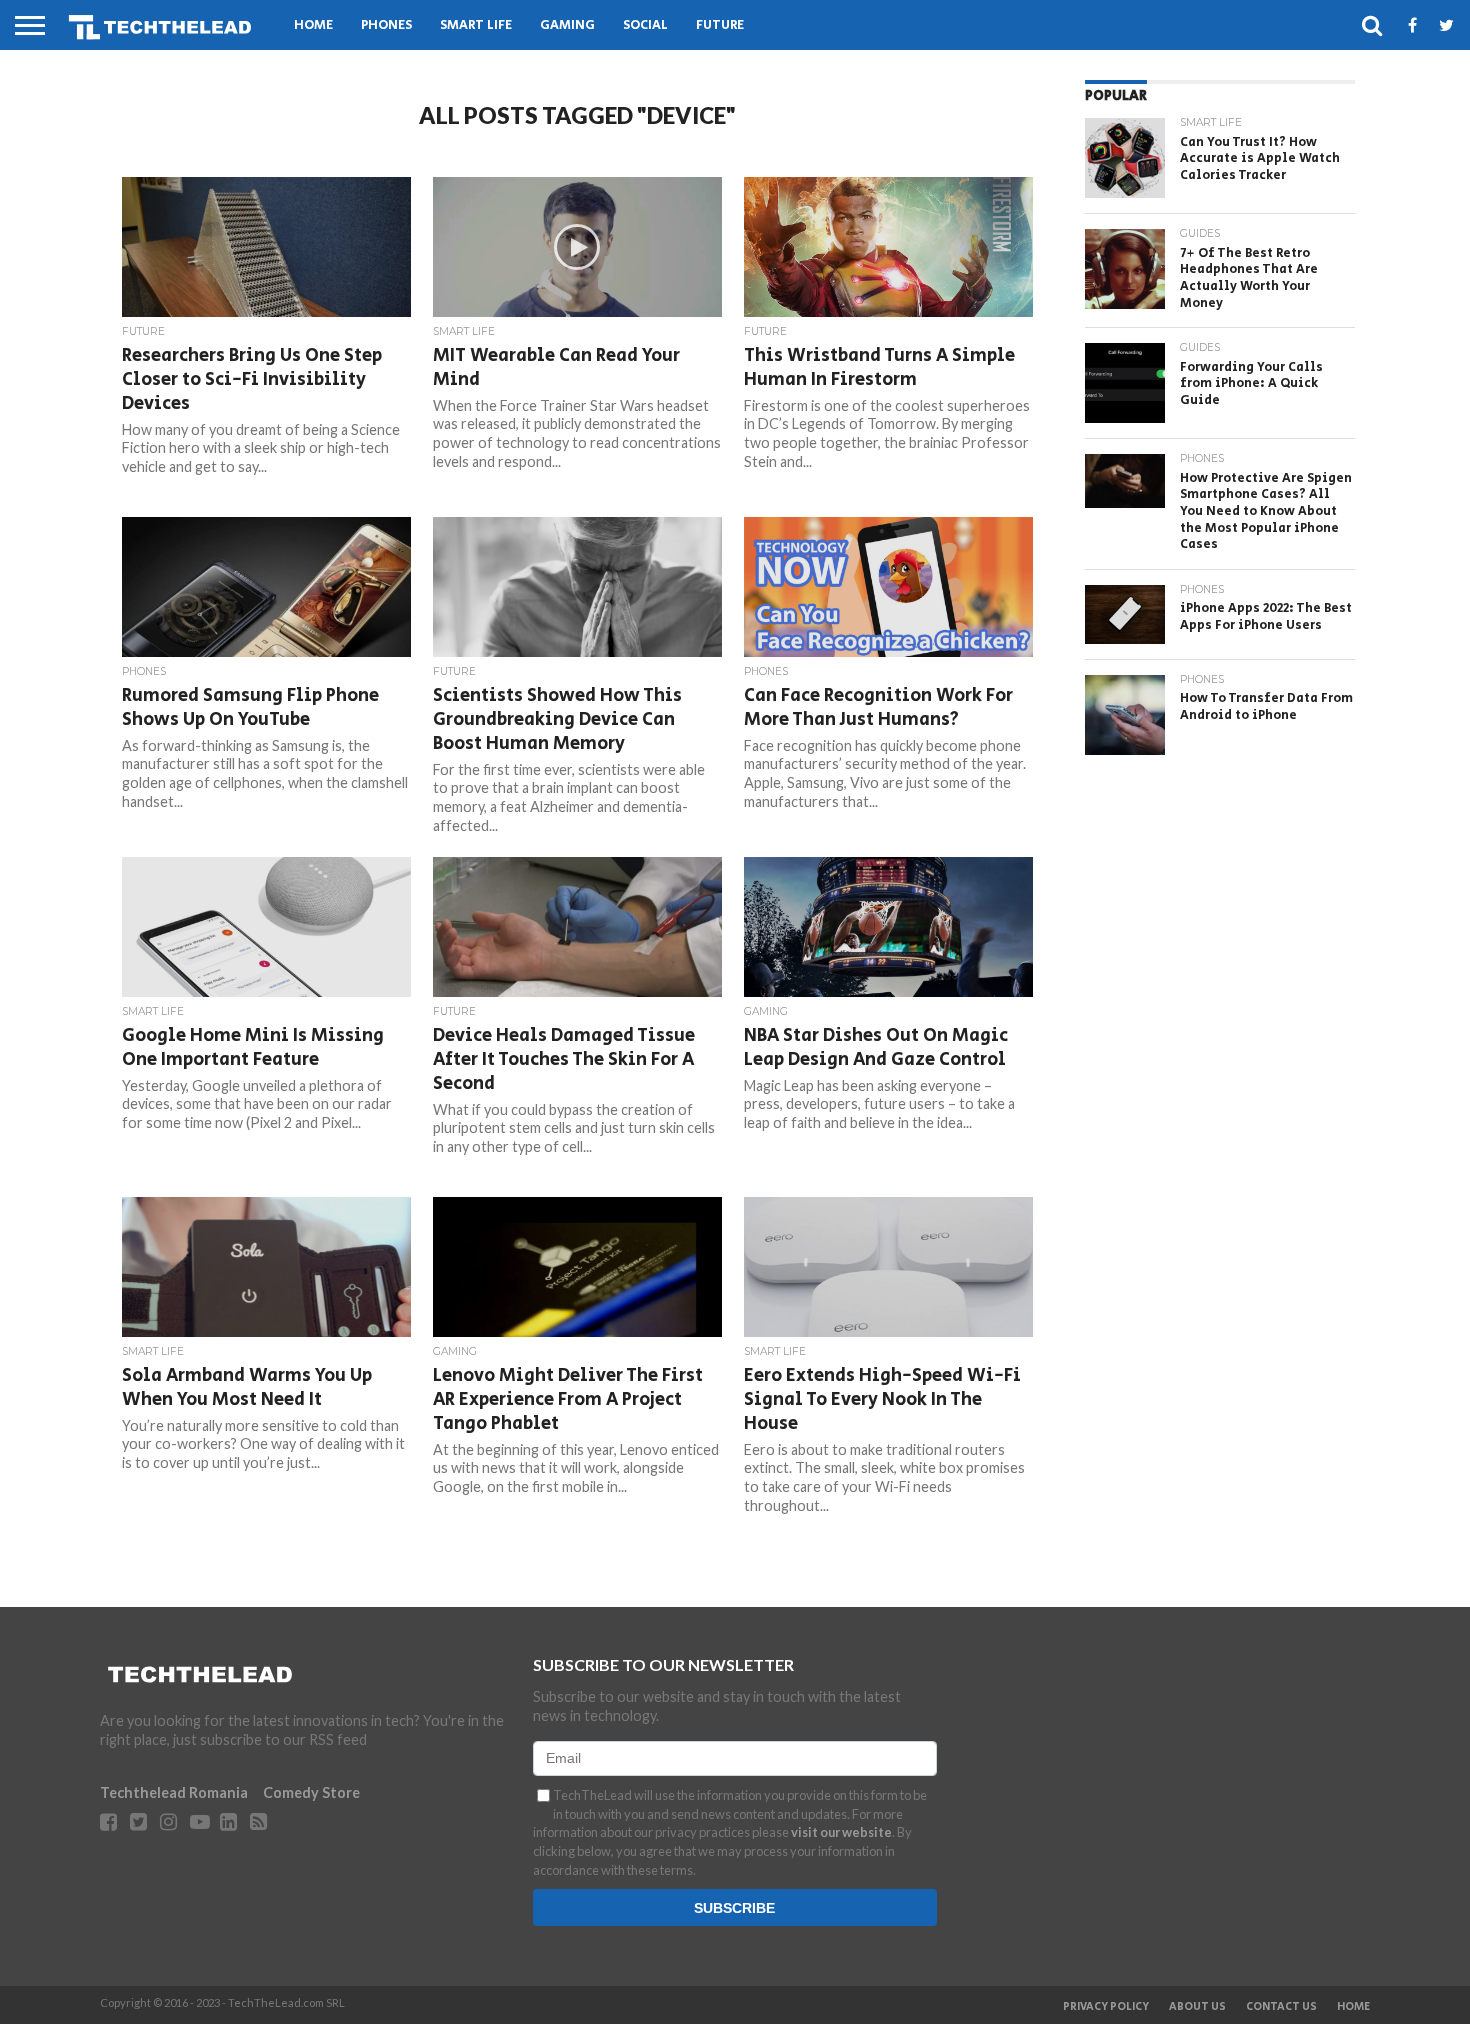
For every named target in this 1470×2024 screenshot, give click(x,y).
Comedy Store (311, 1792)
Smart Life (476, 25)
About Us (1197, 2007)
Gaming (567, 25)
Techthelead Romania (174, 1792)
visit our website (841, 1832)
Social (645, 25)
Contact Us (1281, 2007)
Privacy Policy (1106, 2007)
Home (313, 25)
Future (720, 25)
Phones (386, 25)
